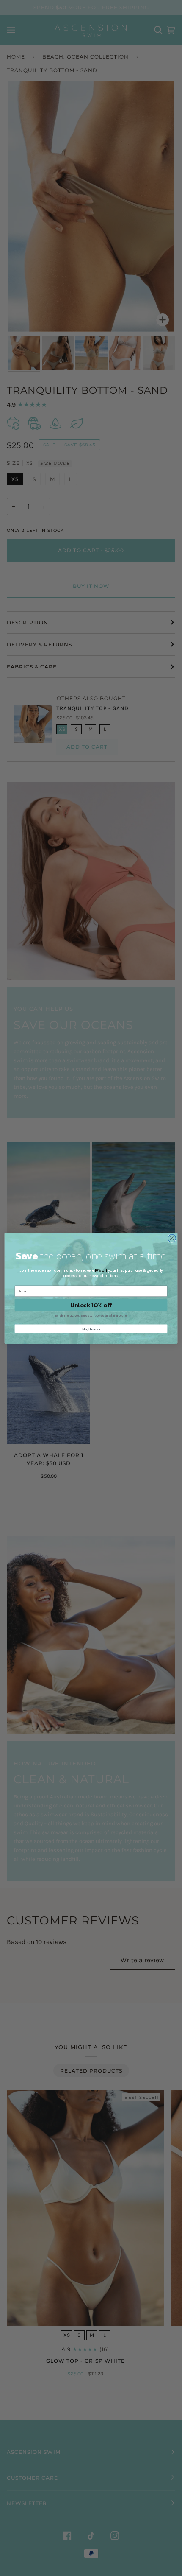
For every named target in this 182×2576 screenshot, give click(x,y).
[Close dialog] (172, 1238)
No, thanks (91, 1328)
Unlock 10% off (91, 1305)
